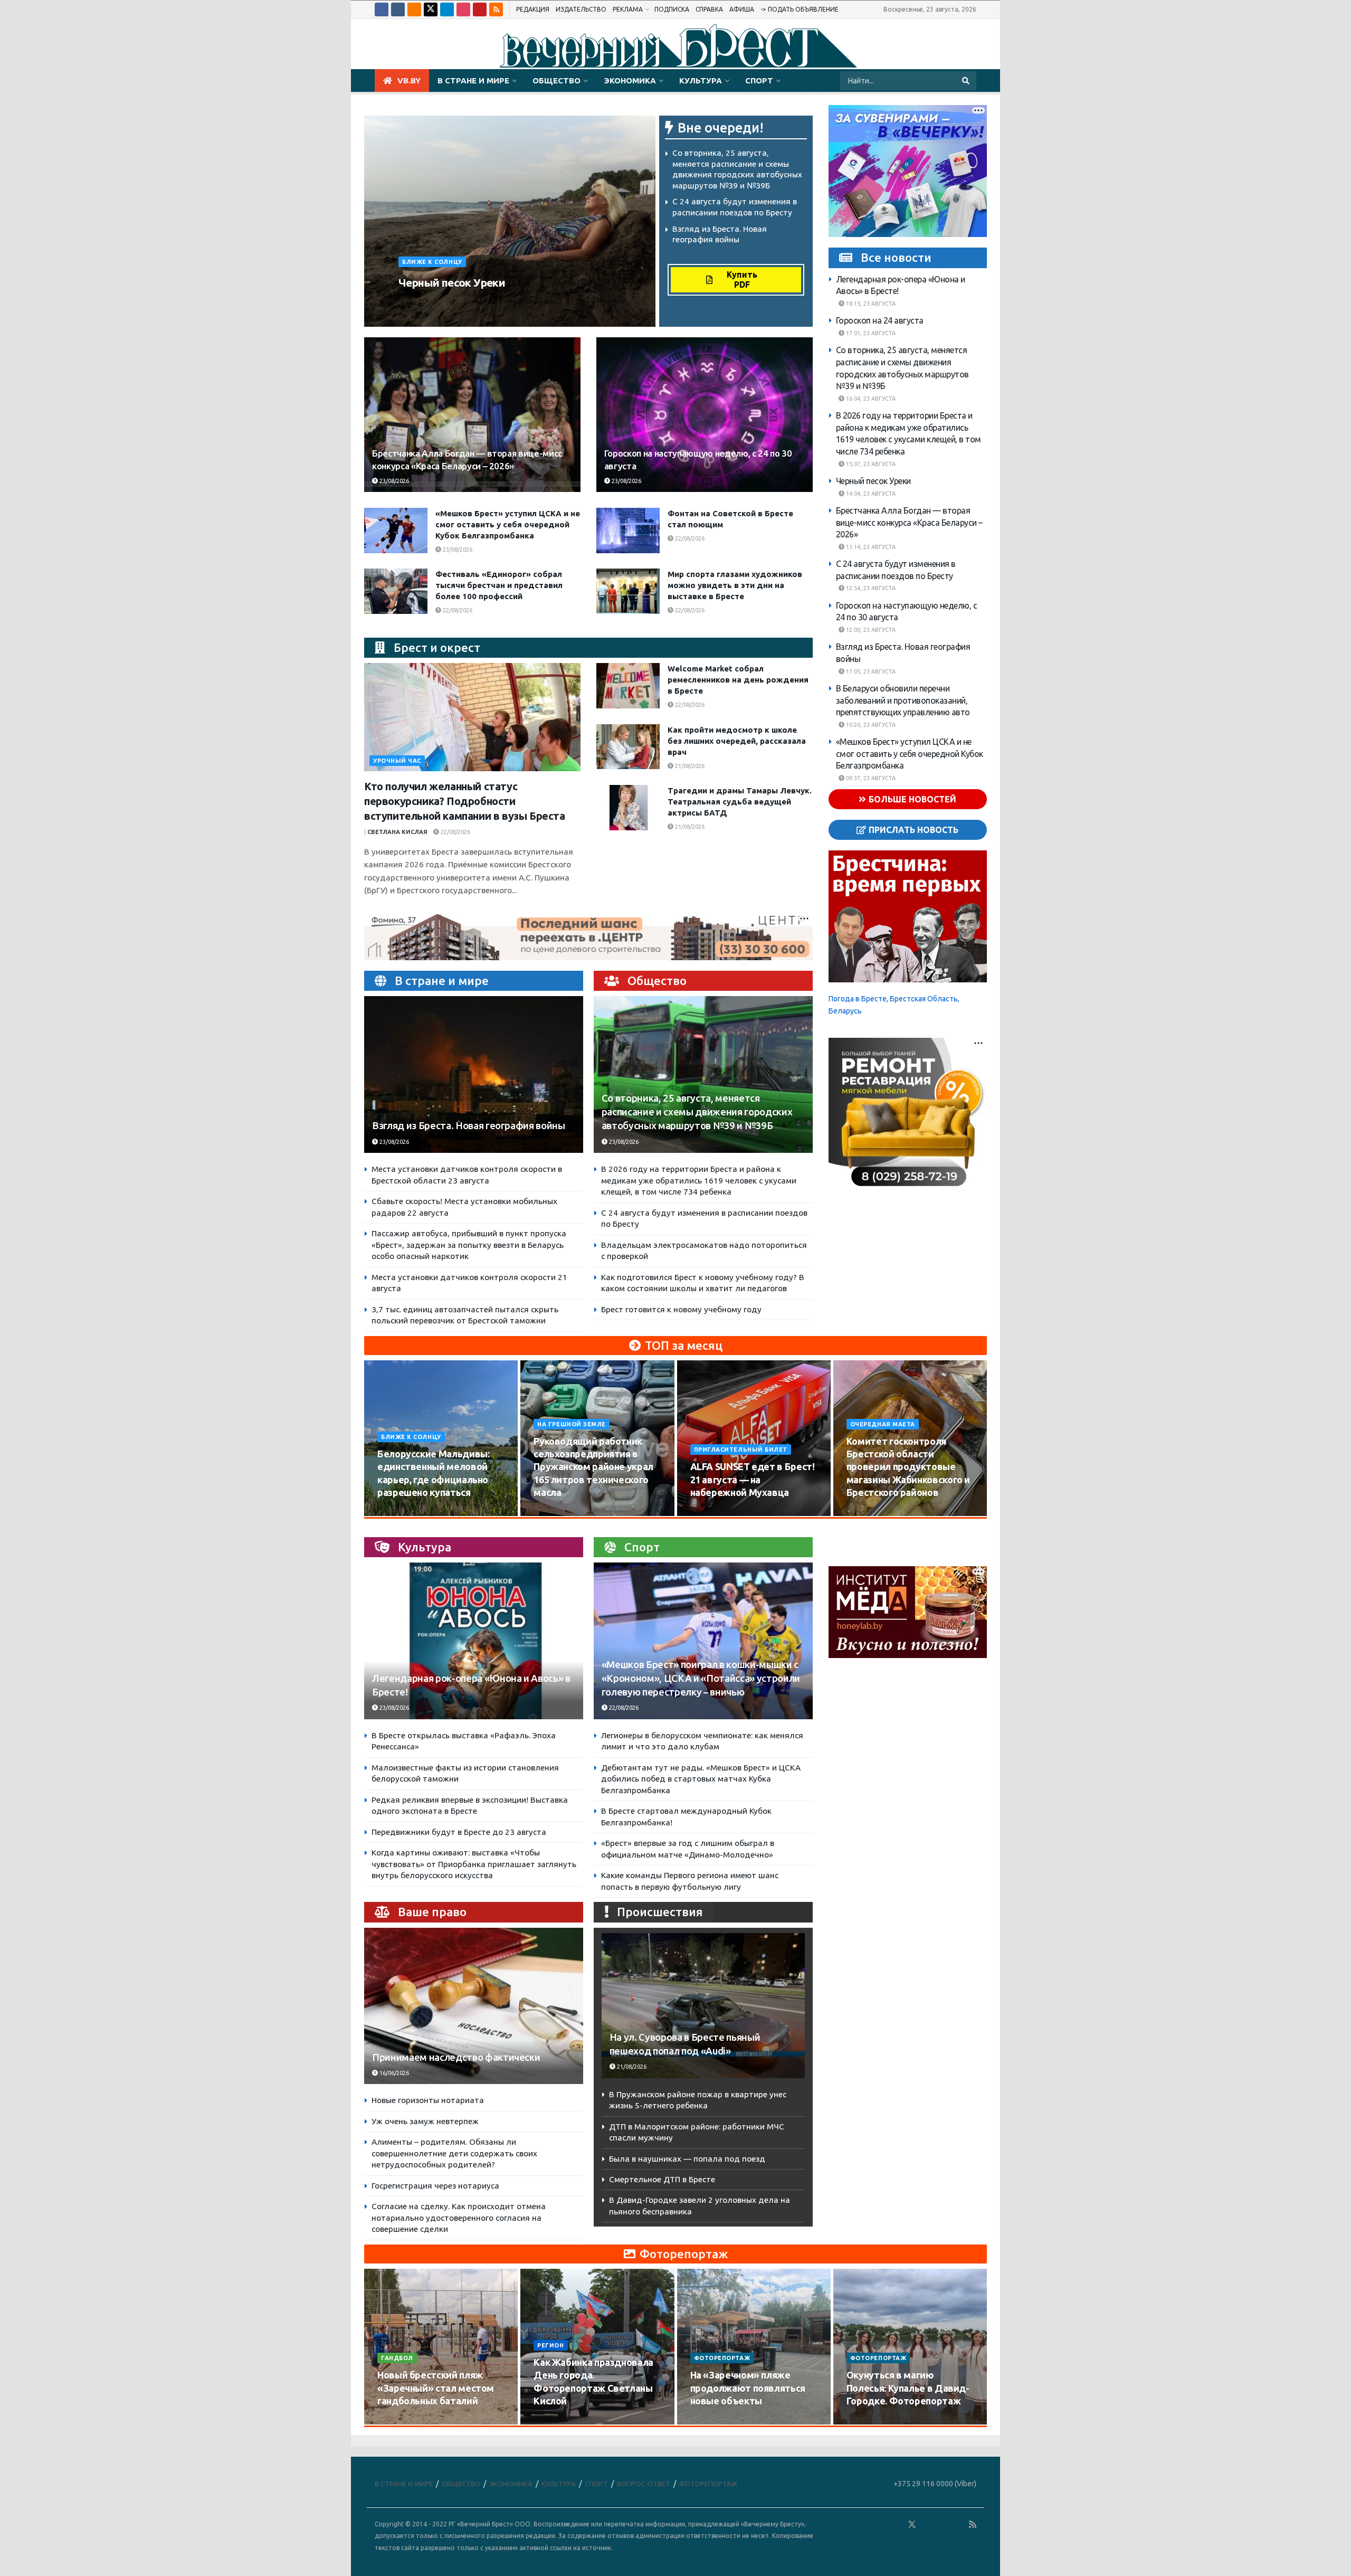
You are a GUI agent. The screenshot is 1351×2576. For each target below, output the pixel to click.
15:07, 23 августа (870, 463)
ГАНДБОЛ (397, 2358)
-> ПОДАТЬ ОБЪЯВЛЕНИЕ (800, 9)
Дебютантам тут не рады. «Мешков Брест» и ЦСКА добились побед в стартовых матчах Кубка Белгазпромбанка (701, 1779)
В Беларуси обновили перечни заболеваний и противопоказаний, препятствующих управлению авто (903, 700)
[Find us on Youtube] (480, 10)
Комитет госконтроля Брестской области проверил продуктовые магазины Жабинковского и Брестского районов (908, 1467)
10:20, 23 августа (870, 725)
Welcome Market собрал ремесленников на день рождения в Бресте (738, 680)
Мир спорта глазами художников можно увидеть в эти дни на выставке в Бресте (735, 585)
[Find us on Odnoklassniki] (414, 10)
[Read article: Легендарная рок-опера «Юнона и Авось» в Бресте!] (474, 1641)
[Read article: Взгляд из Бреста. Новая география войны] (474, 1074)
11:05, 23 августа (870, 671)
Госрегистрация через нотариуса (435, 2186)
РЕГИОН (550, 2345)
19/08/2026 (868, 1512)
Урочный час (397, 761)
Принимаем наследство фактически (456, 2057)
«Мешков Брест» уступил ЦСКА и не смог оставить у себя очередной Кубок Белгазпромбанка (508, 524)
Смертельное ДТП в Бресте (662, 2179)
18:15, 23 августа (870, 304)
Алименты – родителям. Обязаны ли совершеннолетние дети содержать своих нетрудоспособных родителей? (454, 2153)
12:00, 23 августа (870, 630)
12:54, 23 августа (870, 588)
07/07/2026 (868, 2421)
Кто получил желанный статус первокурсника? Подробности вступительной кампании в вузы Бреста (465, 801)
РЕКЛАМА (628, 9)
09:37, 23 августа (870, 778)
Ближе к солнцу (432, 262)
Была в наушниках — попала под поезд (687, 2159)
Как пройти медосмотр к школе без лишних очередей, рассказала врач (737, 741)
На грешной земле (572, 1424)
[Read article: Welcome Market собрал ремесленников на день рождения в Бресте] (628, 686)
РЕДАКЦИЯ (533, 9)
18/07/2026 (712, 2421)
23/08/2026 (496, 302)
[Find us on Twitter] (431, 10)
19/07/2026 (555, 2421)
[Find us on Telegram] (447, 10)
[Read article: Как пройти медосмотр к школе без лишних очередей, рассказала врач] (628, 747)
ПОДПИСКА (672, 9)
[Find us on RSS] (496, 10)
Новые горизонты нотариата (428, 2100)
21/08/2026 (689, 766)
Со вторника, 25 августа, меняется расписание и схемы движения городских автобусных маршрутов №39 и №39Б (697, 1112)
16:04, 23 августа (870, 399)
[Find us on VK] (398, 10)
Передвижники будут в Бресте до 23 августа (459, 1832)
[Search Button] (967, 81)
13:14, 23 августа (870, 547)
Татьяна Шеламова (435, 302)
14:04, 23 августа (870, 493)
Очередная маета (883, 1424)
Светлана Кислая (397, 832)
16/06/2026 (393, 2073)
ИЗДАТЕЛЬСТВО (581, 9)
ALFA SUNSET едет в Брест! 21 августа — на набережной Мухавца (753, 1479)
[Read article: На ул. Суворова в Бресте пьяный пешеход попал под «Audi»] (703, 2006)
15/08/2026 (555, 1512)
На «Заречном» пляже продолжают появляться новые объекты (748, 2388)
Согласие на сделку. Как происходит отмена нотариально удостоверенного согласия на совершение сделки (459, 2218)
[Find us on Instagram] (463, 10)
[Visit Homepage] (675, 44)
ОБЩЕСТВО (556, 80)
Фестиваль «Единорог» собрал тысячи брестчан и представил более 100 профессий (499, 585)
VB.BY (409, 80)
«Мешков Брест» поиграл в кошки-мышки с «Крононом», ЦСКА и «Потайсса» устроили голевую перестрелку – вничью (701, 1678)
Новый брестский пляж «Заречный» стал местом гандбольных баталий (436, 2388)
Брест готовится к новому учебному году (681, 1309)
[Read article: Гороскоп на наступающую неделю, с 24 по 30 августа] (705, 415)
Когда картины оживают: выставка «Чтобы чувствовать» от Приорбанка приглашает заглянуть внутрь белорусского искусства (474, 1864)
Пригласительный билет (741, 1450)
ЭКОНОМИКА (630, 80)
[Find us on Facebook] (382, 10)
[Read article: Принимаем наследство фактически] (474, 2006)
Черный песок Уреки (452, 282)
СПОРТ (759, 80)
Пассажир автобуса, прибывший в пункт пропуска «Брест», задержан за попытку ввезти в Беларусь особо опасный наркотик (469, 1245)
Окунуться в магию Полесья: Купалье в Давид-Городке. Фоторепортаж (908, 2388)
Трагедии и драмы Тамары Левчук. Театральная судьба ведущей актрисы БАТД (740, 802)
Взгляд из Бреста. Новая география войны (469, 1126)
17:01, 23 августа (870, 333)
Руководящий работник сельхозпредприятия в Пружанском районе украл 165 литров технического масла (593, 1467)
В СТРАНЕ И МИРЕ (473, 80)
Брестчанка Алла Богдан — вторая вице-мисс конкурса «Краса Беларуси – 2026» (909, 522)
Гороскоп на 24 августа (880, 320)
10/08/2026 (399, 1512)
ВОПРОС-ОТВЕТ (644, 2484)
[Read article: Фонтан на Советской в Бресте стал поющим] (628, 531)
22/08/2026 (689, 538)
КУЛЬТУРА (701, 80)
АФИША (742, 9)
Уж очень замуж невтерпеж (425, 2121)
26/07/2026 (399, 2421)
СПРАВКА (709, 9)
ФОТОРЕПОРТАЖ (722, 2358)
